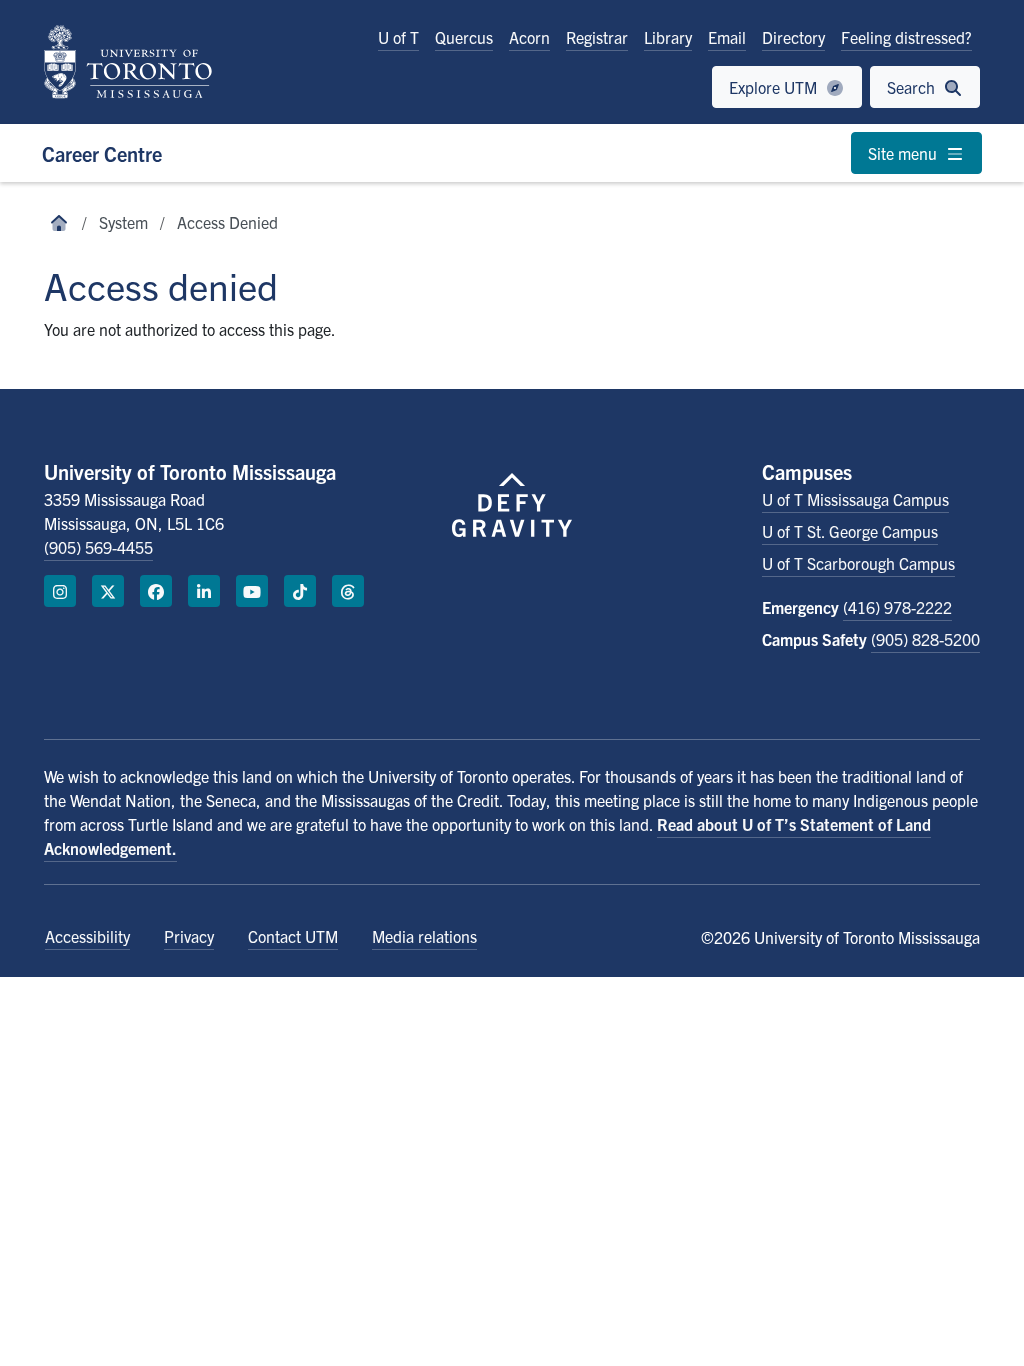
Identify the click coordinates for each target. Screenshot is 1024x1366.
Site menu (904, 153)
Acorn (529, 37)
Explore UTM (775, 87)
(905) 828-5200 (925, 639)
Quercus (464, 37)
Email (727, 37)
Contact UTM (293, 936)
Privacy (189, 936)
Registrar (597, 37)
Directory (793, 37)
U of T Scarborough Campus (858, 563)
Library (668, 37)
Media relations (424, 936)
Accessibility (87, 936)
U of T (398, 37)
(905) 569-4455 (98, 547)
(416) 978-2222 (897, 607)
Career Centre (102, 153)
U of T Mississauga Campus (855, 499)
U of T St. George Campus (850, 531)
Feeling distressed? (906, 37)
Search (913, 87)
